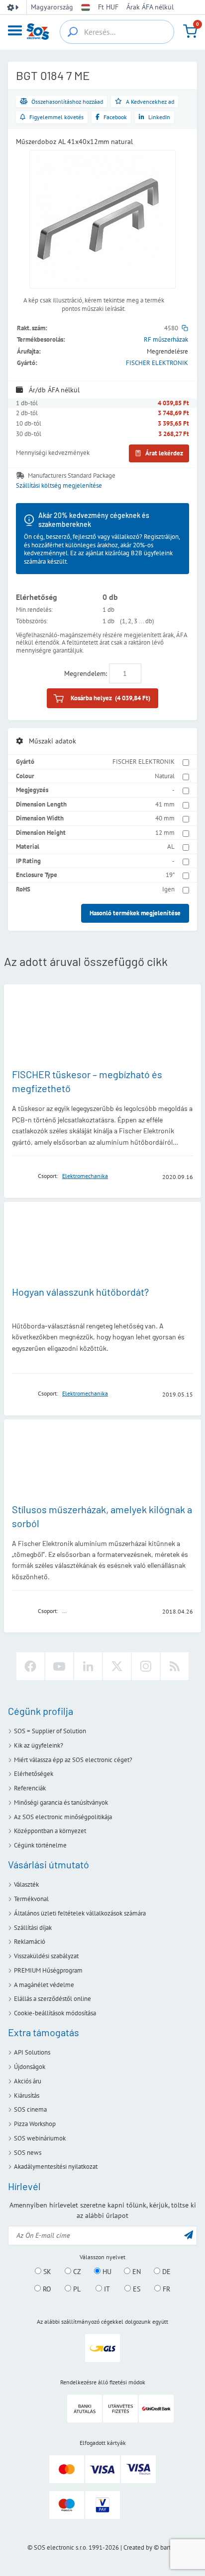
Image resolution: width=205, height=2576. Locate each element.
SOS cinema (30, 2109)
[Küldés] (189, 2235)
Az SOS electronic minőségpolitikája (63, 1817)
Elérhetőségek (34, 1774)
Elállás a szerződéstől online (52, 1999)
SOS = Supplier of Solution (50, 1731)
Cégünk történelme (40, 1845)
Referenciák (30, 1788)
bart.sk (169, 2547)
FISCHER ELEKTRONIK (157, 363)
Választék (26, 1884)
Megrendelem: (86, 673)
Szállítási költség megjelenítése (59, 486)
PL (76, 2289)
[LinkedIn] (88, 1666)
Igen (168, 889)
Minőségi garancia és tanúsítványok (61, 1803)
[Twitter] (117, 1666)
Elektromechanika (85, 1176)
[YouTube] (59, 1666)
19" (170, 875)
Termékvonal (31, 1899)
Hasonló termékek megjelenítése (135, 913)
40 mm (165, 818)
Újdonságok (30, 2067)
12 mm (165, 833)
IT (106, 2289)
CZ (76, 2272)
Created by (138, 2547)
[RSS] (175, 1666)
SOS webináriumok (40, 2138)
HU (106, 2272)
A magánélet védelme (44, 1985)
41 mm (165, 804)
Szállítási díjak (33, 1928)
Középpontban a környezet (50, 1831)
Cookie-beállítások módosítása (55, 2013)
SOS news (28, 2153)
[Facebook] (30, 1666)
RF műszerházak (166, 339)
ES (136, 2289)
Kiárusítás (27, 2096)
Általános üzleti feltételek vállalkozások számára (80, 1913)
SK (46, 2272)
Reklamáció (30, 1942)
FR (165, 2289)
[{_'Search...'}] (73, 32)
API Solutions (32, 2052)
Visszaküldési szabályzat (46, 1956)
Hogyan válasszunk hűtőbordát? (80, 1292)
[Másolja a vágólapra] (185, 328)
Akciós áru (28, 2081)
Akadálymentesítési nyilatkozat (56, 2167)
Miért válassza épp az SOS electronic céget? (73, 1760)
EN (136, 2272)
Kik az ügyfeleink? (39, 1745)
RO (46, 2289)
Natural (165, 776)
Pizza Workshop (35, 2124)
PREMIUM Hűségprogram (48, 1970)
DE (165, 2272)
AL (171, 846)
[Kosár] (190, 31)
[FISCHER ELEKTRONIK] (22, 1176)
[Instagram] (146, 1666)
